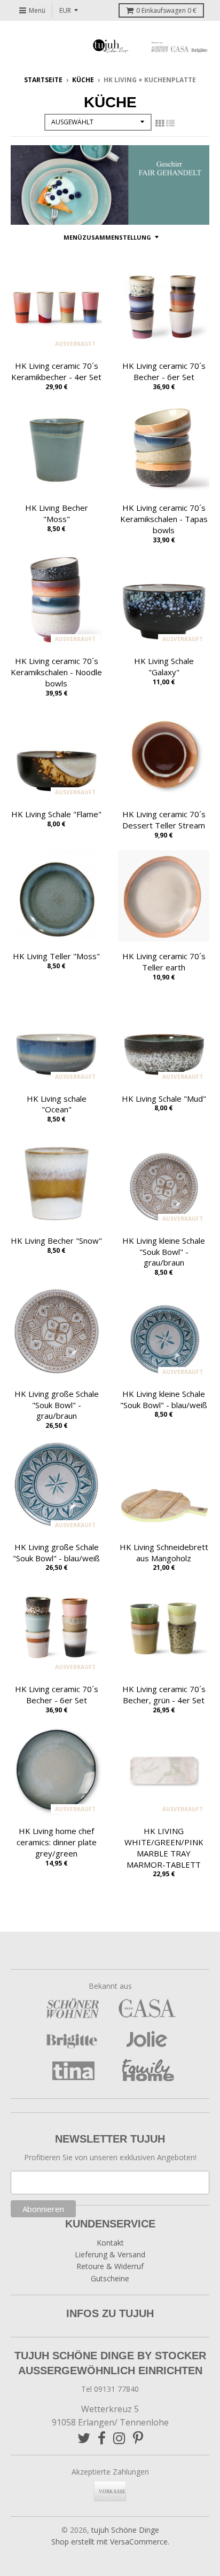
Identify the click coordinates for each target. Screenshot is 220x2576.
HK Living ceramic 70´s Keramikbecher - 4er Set (56, 371)
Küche (83, 80)
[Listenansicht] (170, 123)
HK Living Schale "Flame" (56, 814)
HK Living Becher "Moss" (57, 513)
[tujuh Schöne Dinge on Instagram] (119, 2438)
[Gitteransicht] (160, 123)
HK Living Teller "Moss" (56, 956)
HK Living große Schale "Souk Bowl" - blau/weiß (56, 1552)
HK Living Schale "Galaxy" (164, 666)
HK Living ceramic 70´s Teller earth (164, 962)
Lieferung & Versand (110, 2254)
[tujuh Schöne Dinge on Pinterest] (138, 2438)
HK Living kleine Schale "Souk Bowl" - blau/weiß (164, 1399)
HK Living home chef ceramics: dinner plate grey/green (57, 1842)
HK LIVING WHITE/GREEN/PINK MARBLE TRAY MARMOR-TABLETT (164, 1847)
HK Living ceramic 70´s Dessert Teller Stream (164, 820)
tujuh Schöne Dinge (125, 2530)
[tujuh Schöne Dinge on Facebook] (102, 2438)
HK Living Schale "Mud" (164, 1099)
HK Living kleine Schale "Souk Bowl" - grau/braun (164, 1252)
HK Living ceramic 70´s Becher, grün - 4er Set (164, 1694)
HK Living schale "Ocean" (57, 1104)
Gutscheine (110, 2278)
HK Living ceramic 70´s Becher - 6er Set (164, 371)
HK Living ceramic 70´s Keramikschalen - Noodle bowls (56, 672)
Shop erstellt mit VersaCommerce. (110, 2542)
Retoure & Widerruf (110, 2266)
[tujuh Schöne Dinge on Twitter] (84, 2438)
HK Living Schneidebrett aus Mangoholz (164, 1552)
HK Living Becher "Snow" (56, 1240)
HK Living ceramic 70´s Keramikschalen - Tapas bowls (164, 519)
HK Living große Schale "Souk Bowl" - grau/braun (57, 1405)
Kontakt (110, 2243)
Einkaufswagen (166, 10)
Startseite (43, 80)
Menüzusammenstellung (107, 237)
